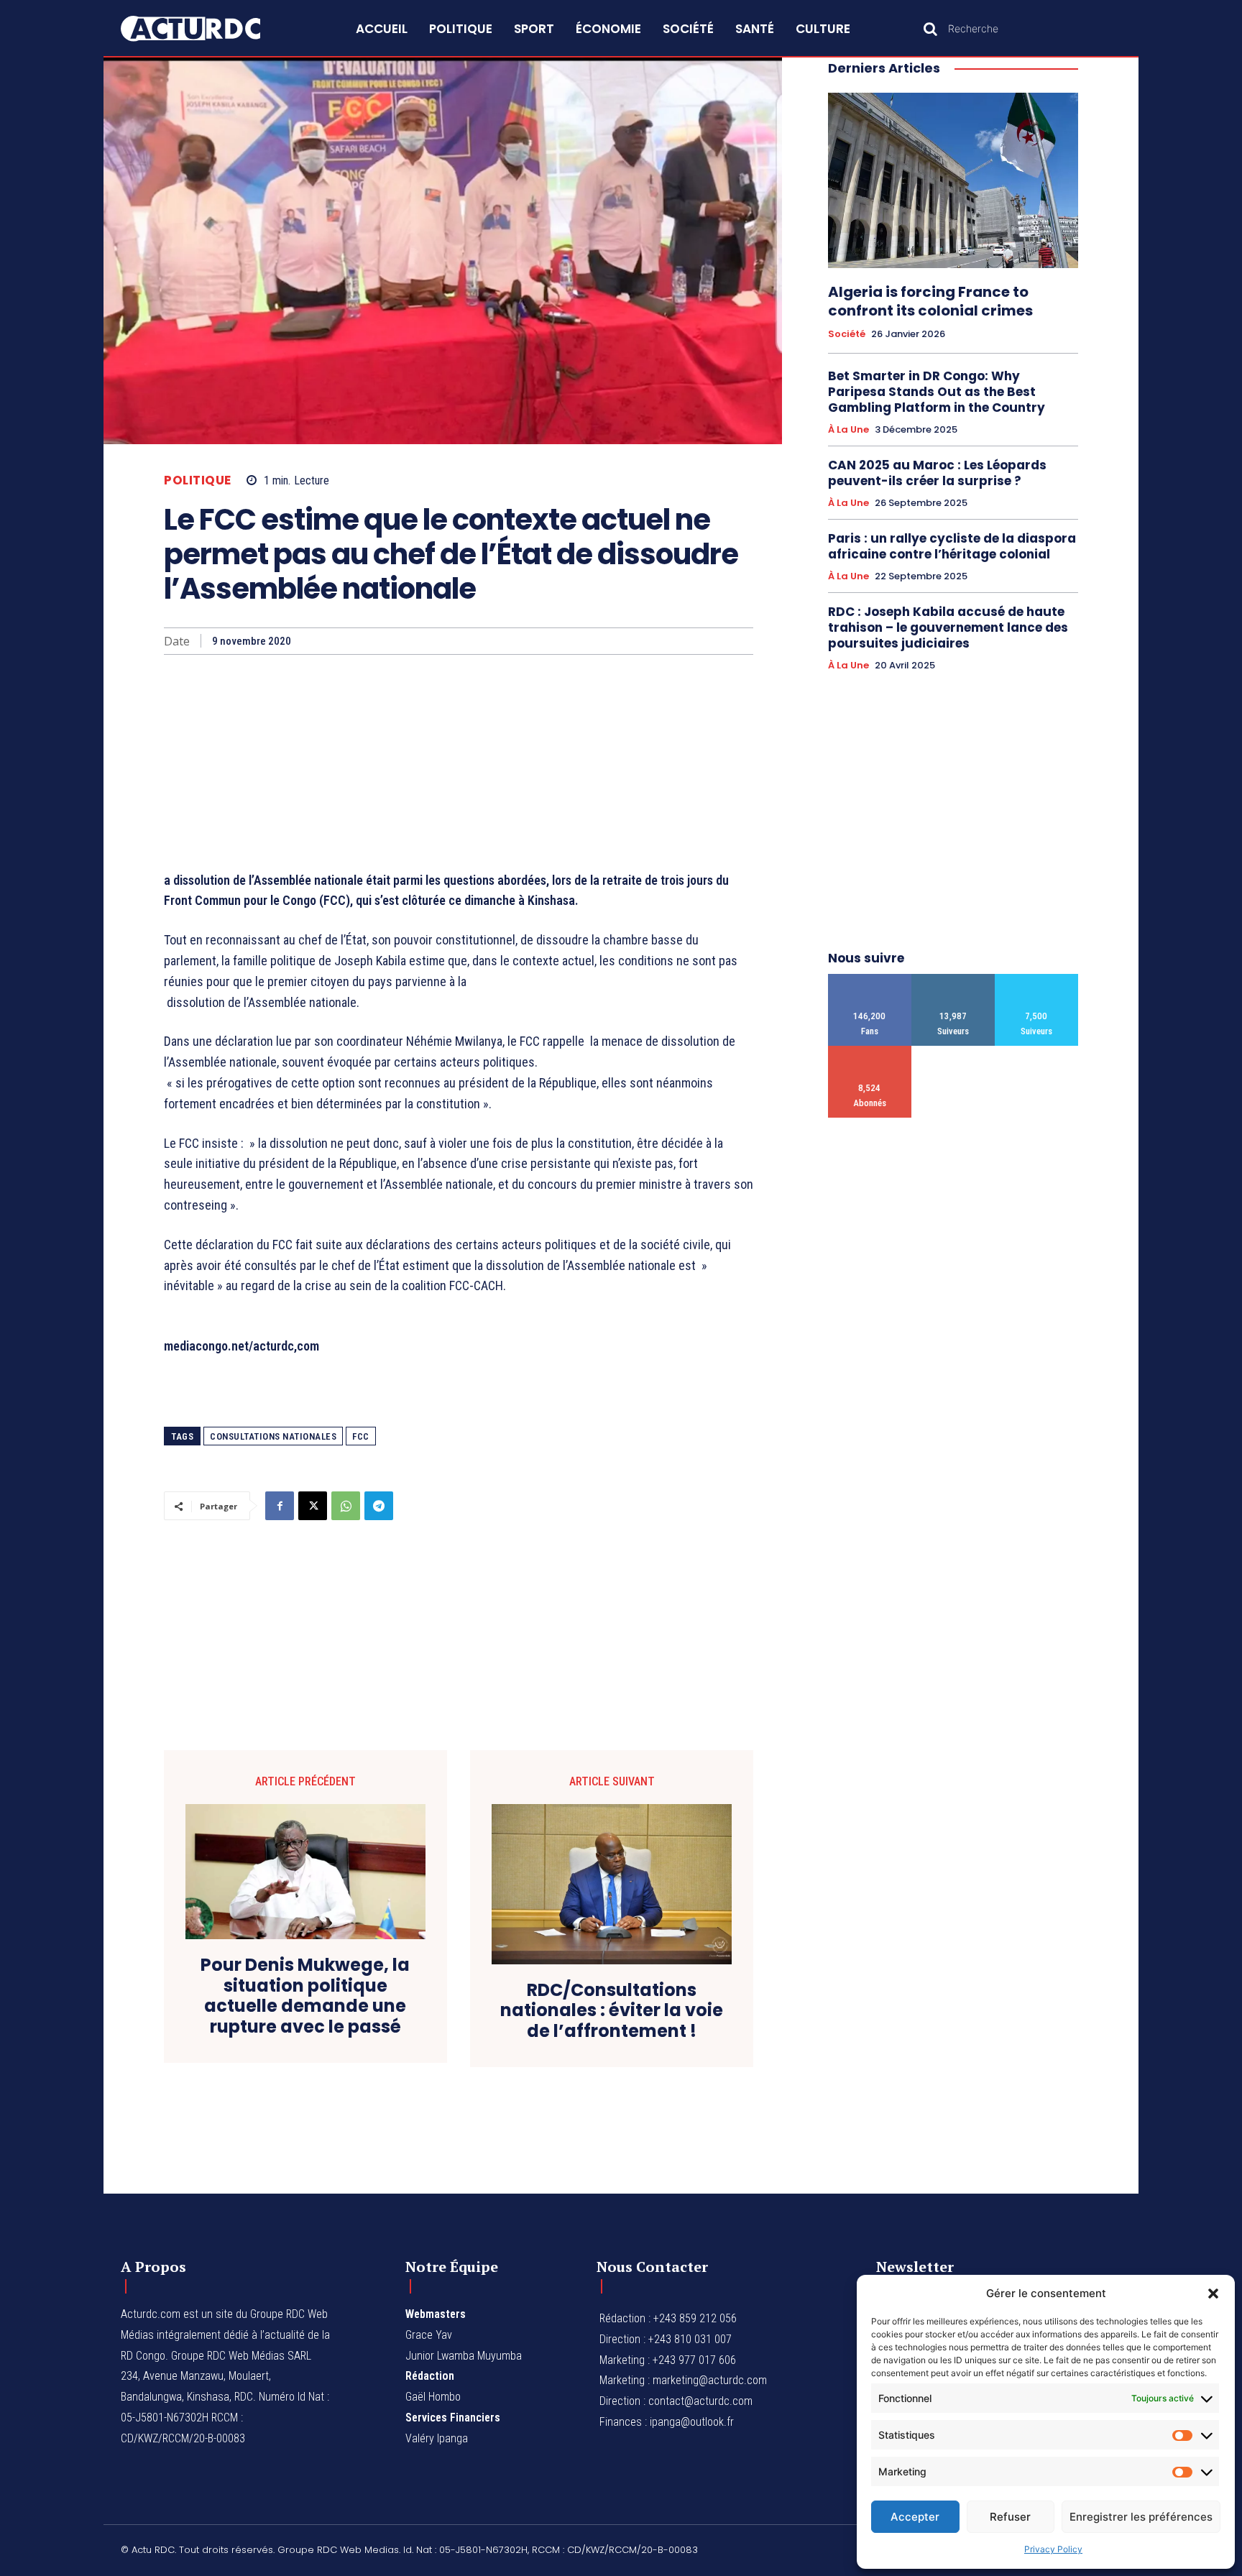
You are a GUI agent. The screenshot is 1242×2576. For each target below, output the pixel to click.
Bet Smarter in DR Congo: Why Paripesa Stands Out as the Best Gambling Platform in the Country (937, 392)
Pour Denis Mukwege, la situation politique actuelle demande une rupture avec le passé (305, 1996)
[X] (313, 1506)
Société (847, 334)
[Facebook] (280, 1506)
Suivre (953, 979)
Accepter (915, 2517)
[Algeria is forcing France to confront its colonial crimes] (953, 180)
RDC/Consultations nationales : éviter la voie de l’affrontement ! (612, 2011)
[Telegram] (379, 1506)
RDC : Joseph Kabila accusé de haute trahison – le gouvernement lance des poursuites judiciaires (948, 627)
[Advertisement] (459, 763)
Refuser (1010, 2517)
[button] (1213, 2294)
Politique (198, 480)
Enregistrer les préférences (1141, 2517)
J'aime (870, 979)
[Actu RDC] (207, 29)
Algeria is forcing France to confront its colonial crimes (930, 301)
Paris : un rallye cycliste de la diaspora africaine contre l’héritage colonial (952, 546)
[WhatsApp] (346, 1506)
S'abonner (870, 1051)
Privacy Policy (1053, 2549)
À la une (848, 430)
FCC (361, 1436)
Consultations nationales (273, 1436)
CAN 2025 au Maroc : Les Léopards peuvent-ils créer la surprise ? (937, 473)
